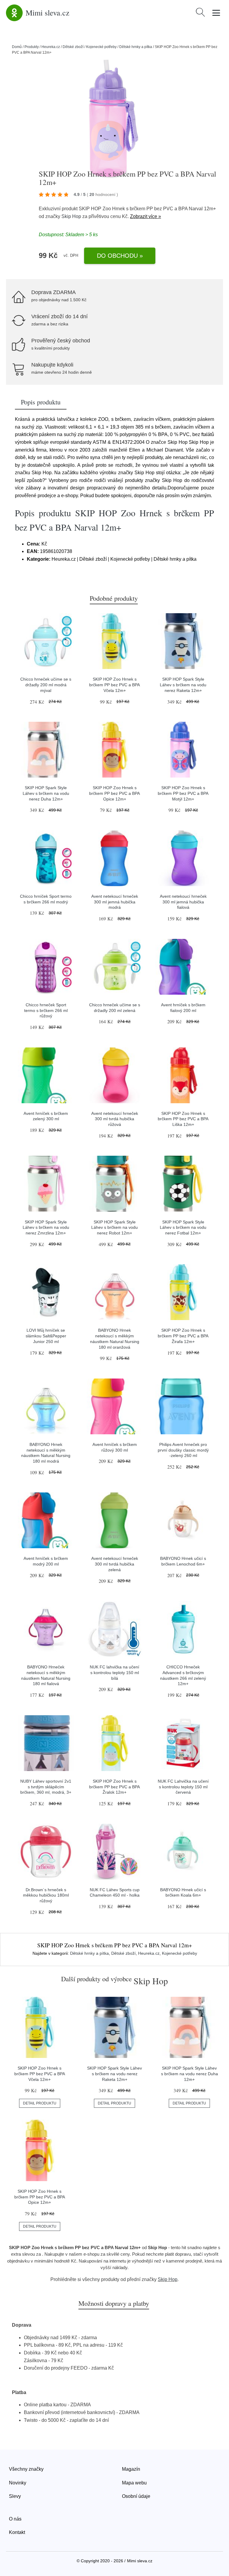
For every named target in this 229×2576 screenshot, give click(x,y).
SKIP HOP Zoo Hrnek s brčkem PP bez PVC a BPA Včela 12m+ (114, 685)
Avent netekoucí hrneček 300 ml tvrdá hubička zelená (115, 1564)
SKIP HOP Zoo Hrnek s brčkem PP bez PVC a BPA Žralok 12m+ (114, 1787)
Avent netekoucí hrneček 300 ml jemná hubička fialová (183, 902)
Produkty (32, 47)
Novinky (18, 2483)
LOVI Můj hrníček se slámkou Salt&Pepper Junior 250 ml (46, 1336)
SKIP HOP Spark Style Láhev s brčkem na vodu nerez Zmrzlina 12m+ (46, 1227)
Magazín (131, 2469)
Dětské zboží (73, 47)
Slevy (15, 2496)
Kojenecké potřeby (101, 47)
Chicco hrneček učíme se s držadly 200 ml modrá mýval (46, 685)
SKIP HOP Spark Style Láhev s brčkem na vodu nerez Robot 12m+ (114, 1227)
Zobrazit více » (146, 216)
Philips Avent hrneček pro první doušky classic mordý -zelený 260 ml (183, 1450)
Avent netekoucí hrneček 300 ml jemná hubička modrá (115, 902)
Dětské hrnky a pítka (136, 47)
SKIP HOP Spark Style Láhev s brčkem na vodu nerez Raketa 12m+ (183, 685)
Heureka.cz (51, 47)
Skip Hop (71, 216)
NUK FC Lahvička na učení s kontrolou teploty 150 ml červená (183, 1787)
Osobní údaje (136, 2496)
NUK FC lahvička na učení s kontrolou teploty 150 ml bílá (114, 1672)
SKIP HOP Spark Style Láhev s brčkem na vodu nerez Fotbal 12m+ (183, 1227)
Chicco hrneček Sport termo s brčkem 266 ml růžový (46, 1010)
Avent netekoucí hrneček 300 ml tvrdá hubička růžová (115, 1119)
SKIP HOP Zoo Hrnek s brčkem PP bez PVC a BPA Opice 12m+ (114, 793)
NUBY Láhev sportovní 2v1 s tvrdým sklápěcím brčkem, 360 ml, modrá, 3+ (46, 1787)
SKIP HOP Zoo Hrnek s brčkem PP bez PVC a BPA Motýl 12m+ (183, 793)
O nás (15, 2519)
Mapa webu (134, 2483)
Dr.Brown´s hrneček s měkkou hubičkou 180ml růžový (46, 1895)
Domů (17, 47)
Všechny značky (26, 2469)
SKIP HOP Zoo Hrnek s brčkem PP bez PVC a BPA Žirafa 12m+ (183, 1336)
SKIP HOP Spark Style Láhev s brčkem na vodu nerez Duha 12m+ (46, 793)
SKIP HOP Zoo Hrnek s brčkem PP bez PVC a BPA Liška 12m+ (183, 1119)
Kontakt (17, 2532)
